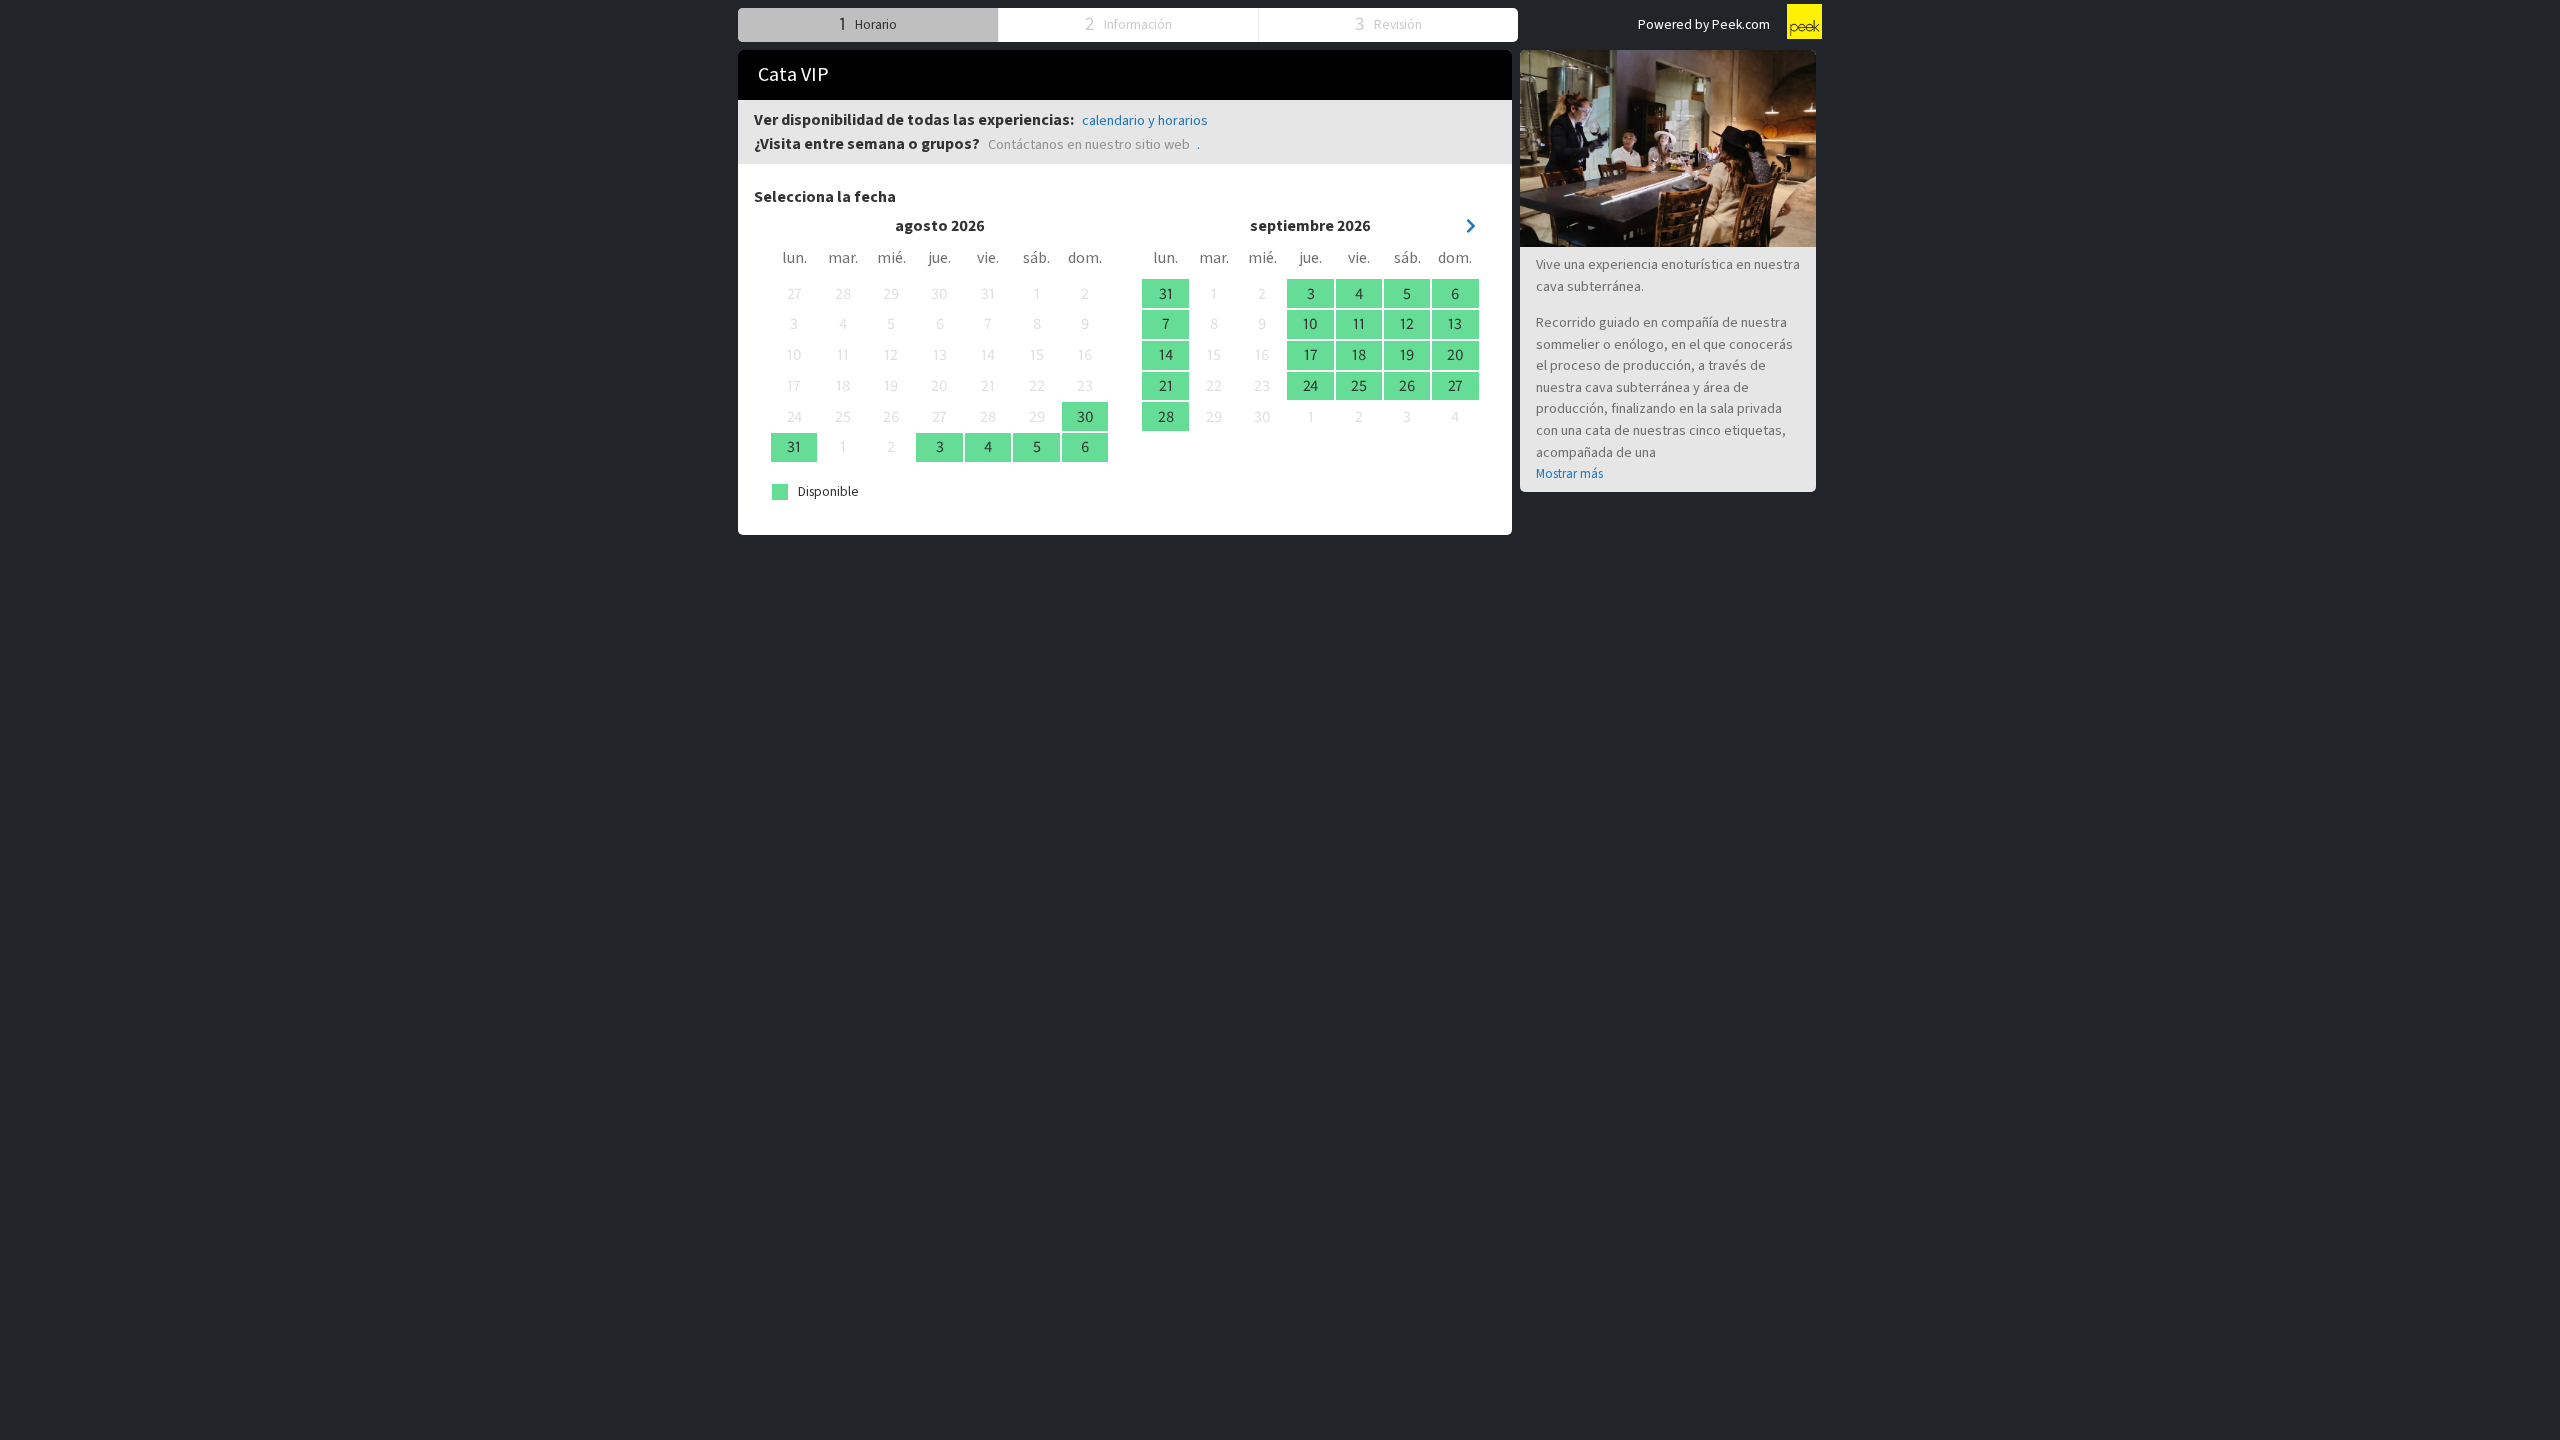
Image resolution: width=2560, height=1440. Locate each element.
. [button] (1198, 144)
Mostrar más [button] (1569, 474)
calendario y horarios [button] (1145, 120)
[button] (868, 24)
